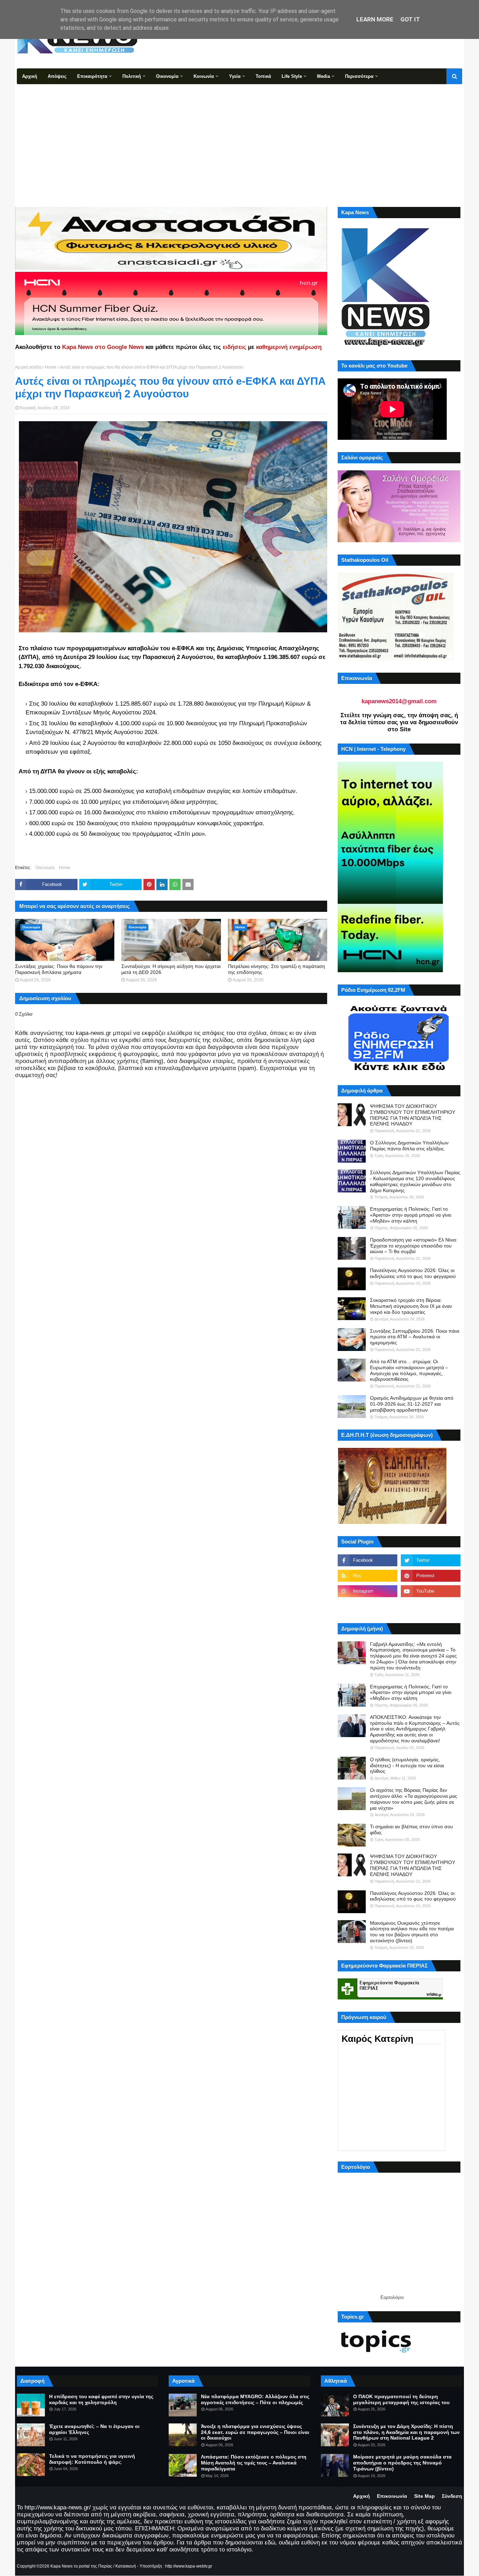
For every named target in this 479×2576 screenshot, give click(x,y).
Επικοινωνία (392, 2496)
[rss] (367, 1576)
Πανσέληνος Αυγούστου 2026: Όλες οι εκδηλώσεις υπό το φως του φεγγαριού (413, 1273)
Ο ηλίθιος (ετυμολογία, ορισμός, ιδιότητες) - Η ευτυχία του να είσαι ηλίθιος (407, 1765)
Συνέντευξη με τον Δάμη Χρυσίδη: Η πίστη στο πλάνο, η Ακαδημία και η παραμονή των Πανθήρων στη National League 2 (406, 2432)
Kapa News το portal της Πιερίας (81, 2566)
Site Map (424, 2496)
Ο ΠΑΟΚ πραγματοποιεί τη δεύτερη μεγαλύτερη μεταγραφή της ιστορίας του (401, 2399)
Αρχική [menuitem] (30, 76)
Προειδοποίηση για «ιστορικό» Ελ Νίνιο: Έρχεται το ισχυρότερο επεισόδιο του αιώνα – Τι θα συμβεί (414, 1246)
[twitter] (431, 1560)
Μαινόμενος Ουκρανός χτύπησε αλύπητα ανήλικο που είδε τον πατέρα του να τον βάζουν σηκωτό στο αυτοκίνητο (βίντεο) (412, 1932)
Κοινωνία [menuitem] (204, 76)
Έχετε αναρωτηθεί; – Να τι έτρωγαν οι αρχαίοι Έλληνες (94, 2429)
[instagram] (367, 1591)
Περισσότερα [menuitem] (359, 76)
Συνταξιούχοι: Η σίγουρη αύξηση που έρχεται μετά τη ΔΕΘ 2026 (171, 969)
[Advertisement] (239, 137)
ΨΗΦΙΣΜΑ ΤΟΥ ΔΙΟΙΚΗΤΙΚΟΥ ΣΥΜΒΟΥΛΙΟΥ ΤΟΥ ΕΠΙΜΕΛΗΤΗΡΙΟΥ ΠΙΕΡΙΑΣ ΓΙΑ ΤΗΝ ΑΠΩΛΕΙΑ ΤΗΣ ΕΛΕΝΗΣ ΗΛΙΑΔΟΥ (413, 1115)
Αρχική (362, 2496)
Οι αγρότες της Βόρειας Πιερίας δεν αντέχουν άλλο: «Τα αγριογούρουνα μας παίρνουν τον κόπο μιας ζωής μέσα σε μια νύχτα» (414, 1799)
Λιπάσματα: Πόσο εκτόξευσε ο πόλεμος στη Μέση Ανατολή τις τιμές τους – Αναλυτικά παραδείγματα (254, 2463)
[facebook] (367, 1560)
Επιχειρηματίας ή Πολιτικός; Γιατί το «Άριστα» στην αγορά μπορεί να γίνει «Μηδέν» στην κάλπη (411, 1215)
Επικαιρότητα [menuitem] (92, 76)
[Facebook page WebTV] (431, 1607)
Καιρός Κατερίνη (377, 2039)
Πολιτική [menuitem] (132, 76)
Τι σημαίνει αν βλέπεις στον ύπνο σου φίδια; (411, 1830)
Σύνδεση (452, 2496)
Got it (410, 19)
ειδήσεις (234, 347)
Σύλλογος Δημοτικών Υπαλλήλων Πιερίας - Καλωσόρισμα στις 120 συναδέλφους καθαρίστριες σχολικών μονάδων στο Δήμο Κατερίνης (415, 1181)
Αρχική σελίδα (28, 367)
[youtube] (431, 1591)
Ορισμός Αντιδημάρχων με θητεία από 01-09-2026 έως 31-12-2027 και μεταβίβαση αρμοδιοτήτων (412, 1404)
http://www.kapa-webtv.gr (189, 2566)
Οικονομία (45, 868)
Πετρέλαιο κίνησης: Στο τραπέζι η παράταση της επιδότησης (276, 969)
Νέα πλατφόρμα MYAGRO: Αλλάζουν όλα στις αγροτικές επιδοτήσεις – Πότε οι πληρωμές (255, 2399)
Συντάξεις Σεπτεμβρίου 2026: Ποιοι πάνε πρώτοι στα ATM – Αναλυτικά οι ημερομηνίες (415, 1337)
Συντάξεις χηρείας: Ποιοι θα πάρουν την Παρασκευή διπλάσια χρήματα (59, 969)
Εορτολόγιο (392, 2297)
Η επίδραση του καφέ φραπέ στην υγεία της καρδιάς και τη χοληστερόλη (101, 2399)
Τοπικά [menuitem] (263, 76)
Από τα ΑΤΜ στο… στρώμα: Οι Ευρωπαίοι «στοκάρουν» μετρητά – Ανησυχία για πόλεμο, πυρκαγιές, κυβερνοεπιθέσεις (409, 1370)
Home (51, 367)
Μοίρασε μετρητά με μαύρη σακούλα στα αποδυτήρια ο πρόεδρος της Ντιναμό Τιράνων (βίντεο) (402, 2463)
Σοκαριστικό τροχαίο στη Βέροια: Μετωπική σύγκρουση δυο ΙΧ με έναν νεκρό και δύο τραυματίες (411, 1306)
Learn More (375, 19)
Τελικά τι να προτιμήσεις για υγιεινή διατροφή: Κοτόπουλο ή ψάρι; (92, 2459)
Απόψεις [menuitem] (57, 76)
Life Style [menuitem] (292, 76)
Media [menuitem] (323, 76)
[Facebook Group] (367, 1607)
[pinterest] (431, 1576)
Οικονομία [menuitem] (167, 76)
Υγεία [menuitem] (235, 76)
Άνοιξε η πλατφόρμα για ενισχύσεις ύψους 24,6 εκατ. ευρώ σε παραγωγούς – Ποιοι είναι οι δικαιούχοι (255, 2432)
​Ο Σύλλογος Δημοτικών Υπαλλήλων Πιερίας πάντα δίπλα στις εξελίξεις (409, 1146)
